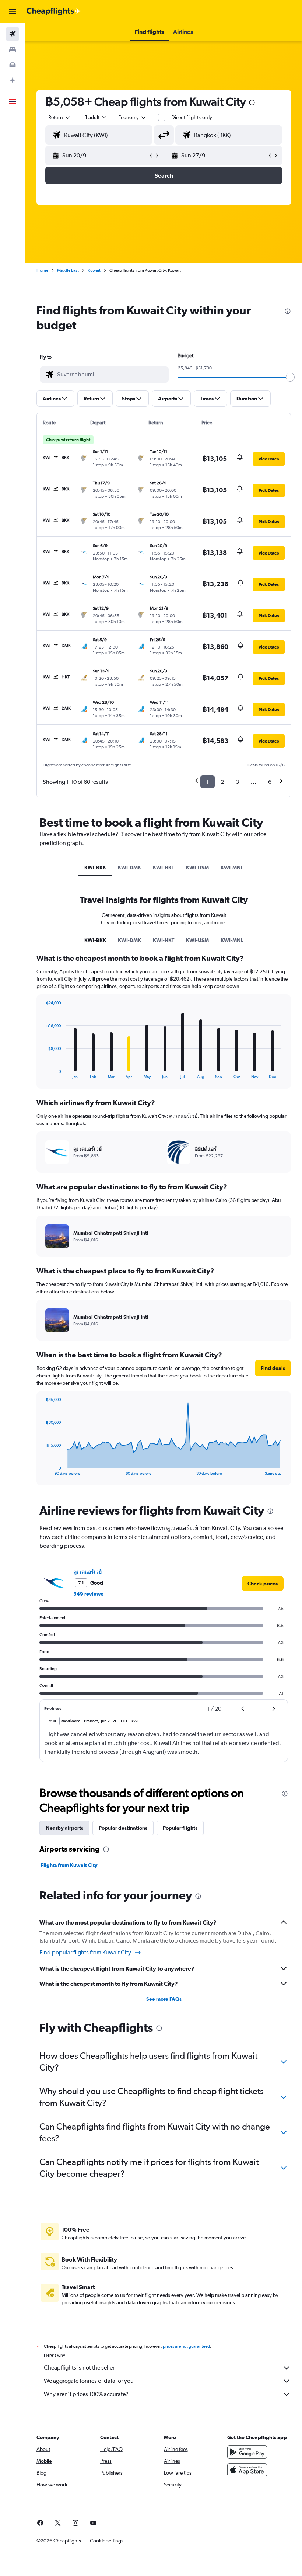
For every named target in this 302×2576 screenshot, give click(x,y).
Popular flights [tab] (180, 1828)
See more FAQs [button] (164, 1999)
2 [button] (222, 782)
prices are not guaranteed (186, 2346)
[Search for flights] (13, 34)
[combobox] (133, 117)
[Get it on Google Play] (247, 2452)
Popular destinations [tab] (123, 1828)
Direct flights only (192, 117)
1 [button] (208, 782)
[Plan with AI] (13, 80)
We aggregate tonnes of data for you (89, 2381)
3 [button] (237, 782)
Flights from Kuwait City (69, 1865)
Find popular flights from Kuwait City (85, 1952)
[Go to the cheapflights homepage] (54, 11)
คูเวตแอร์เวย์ (87, 1572)
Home (42, 270)
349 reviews (88, 1594)
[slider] (290, 377)
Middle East (68, 270)
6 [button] (270, 782)
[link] (263, 1584)
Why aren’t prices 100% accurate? (86, 2394)
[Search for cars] (13, 65)
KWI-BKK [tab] (95, 868)
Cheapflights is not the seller (79, 2368)
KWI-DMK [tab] (129, 868)
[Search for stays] (13, 49)
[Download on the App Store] (247, 2470)
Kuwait (94, 270)
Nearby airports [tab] (64, 1828)
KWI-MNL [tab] (232, 868)
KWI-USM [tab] (197, 868)
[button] (13, 11)
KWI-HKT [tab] (164, 868)
